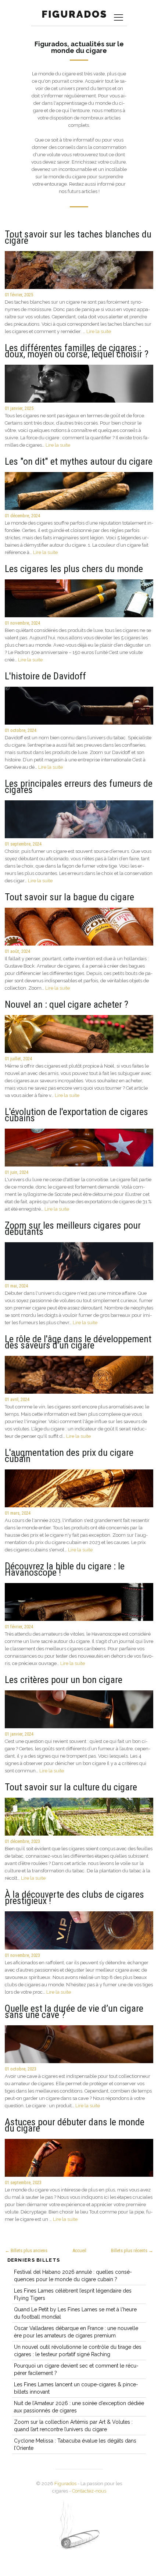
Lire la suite (99, 331)
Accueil (79, 2250)
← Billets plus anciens (26, 2250)
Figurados (65, 2484)
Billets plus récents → (132, 2250)
